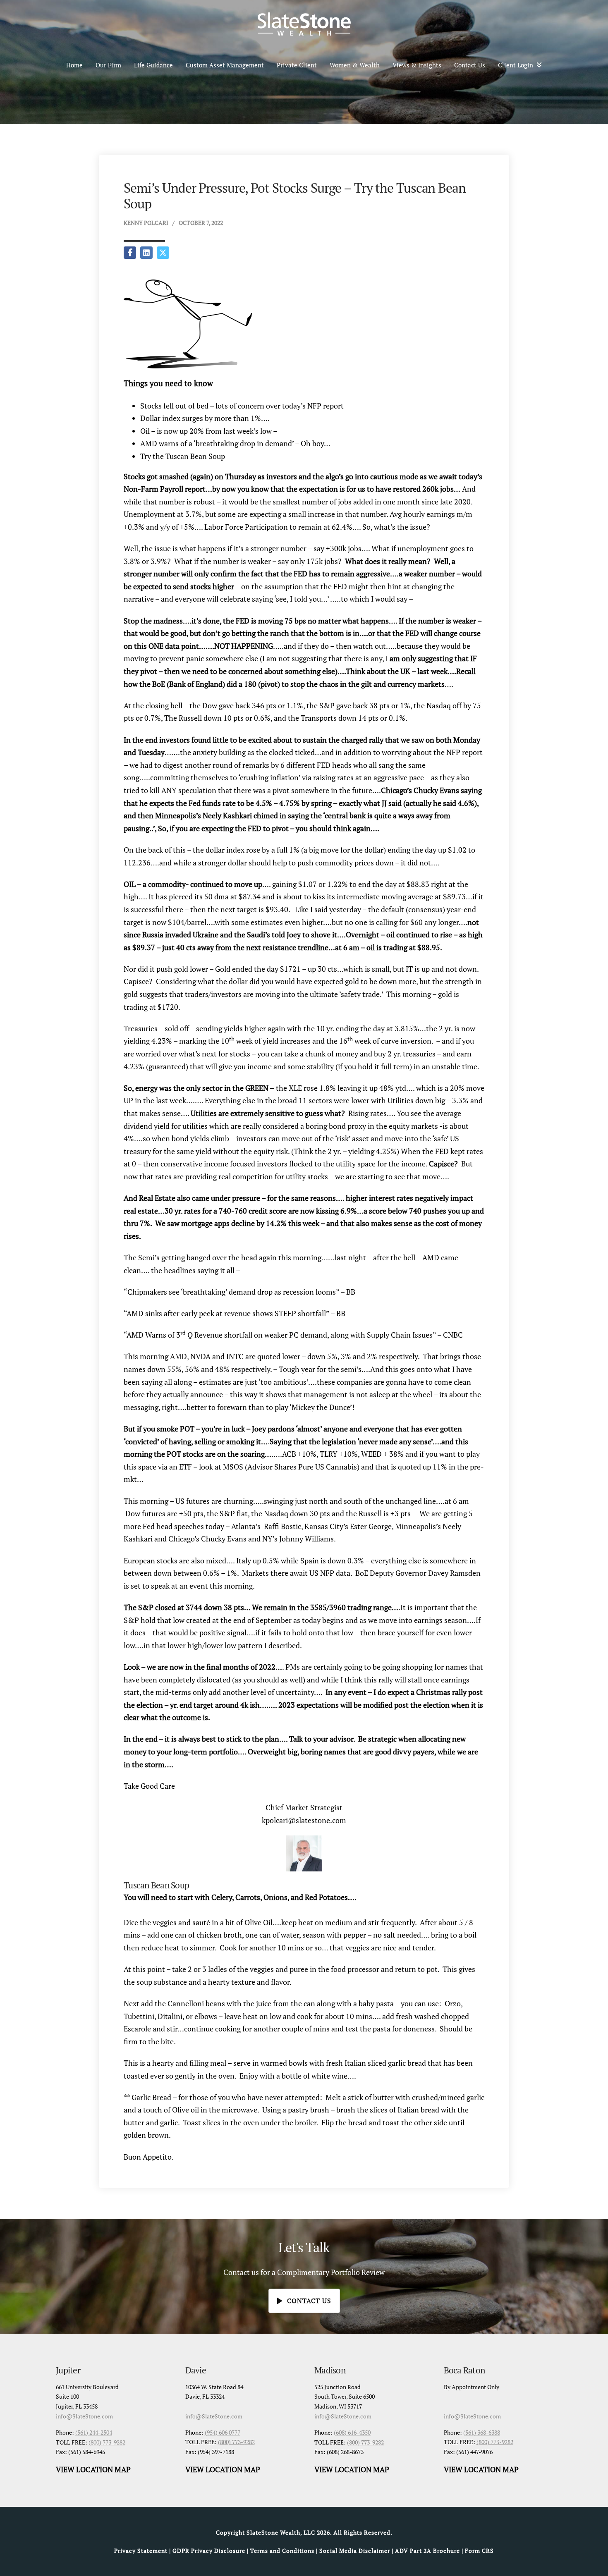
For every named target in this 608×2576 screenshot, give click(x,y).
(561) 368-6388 (482, 2432)
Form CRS (479, 2551)
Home (74, 65)
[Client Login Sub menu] (542, 65)
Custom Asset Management (225, 65)
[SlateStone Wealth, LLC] (304, 24)
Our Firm (108, 65)
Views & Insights (417, 65)
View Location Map (93, 2469)
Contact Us (470, 65)
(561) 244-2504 (94, 2432)
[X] (163, 253)
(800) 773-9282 (107, 2442)
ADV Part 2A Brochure (427, 2551)
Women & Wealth (355, 65)
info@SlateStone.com (84, 2416)
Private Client (297, 65)
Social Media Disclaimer (355, 2551)
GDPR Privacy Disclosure (209, 2551)
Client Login (516, 65)
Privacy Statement (141, 2551)
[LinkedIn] (146, 253)
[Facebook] (130, 253)
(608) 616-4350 (352, 2432)
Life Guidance (153, 65)
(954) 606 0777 (223, 2432)
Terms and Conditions (282, 2551)
